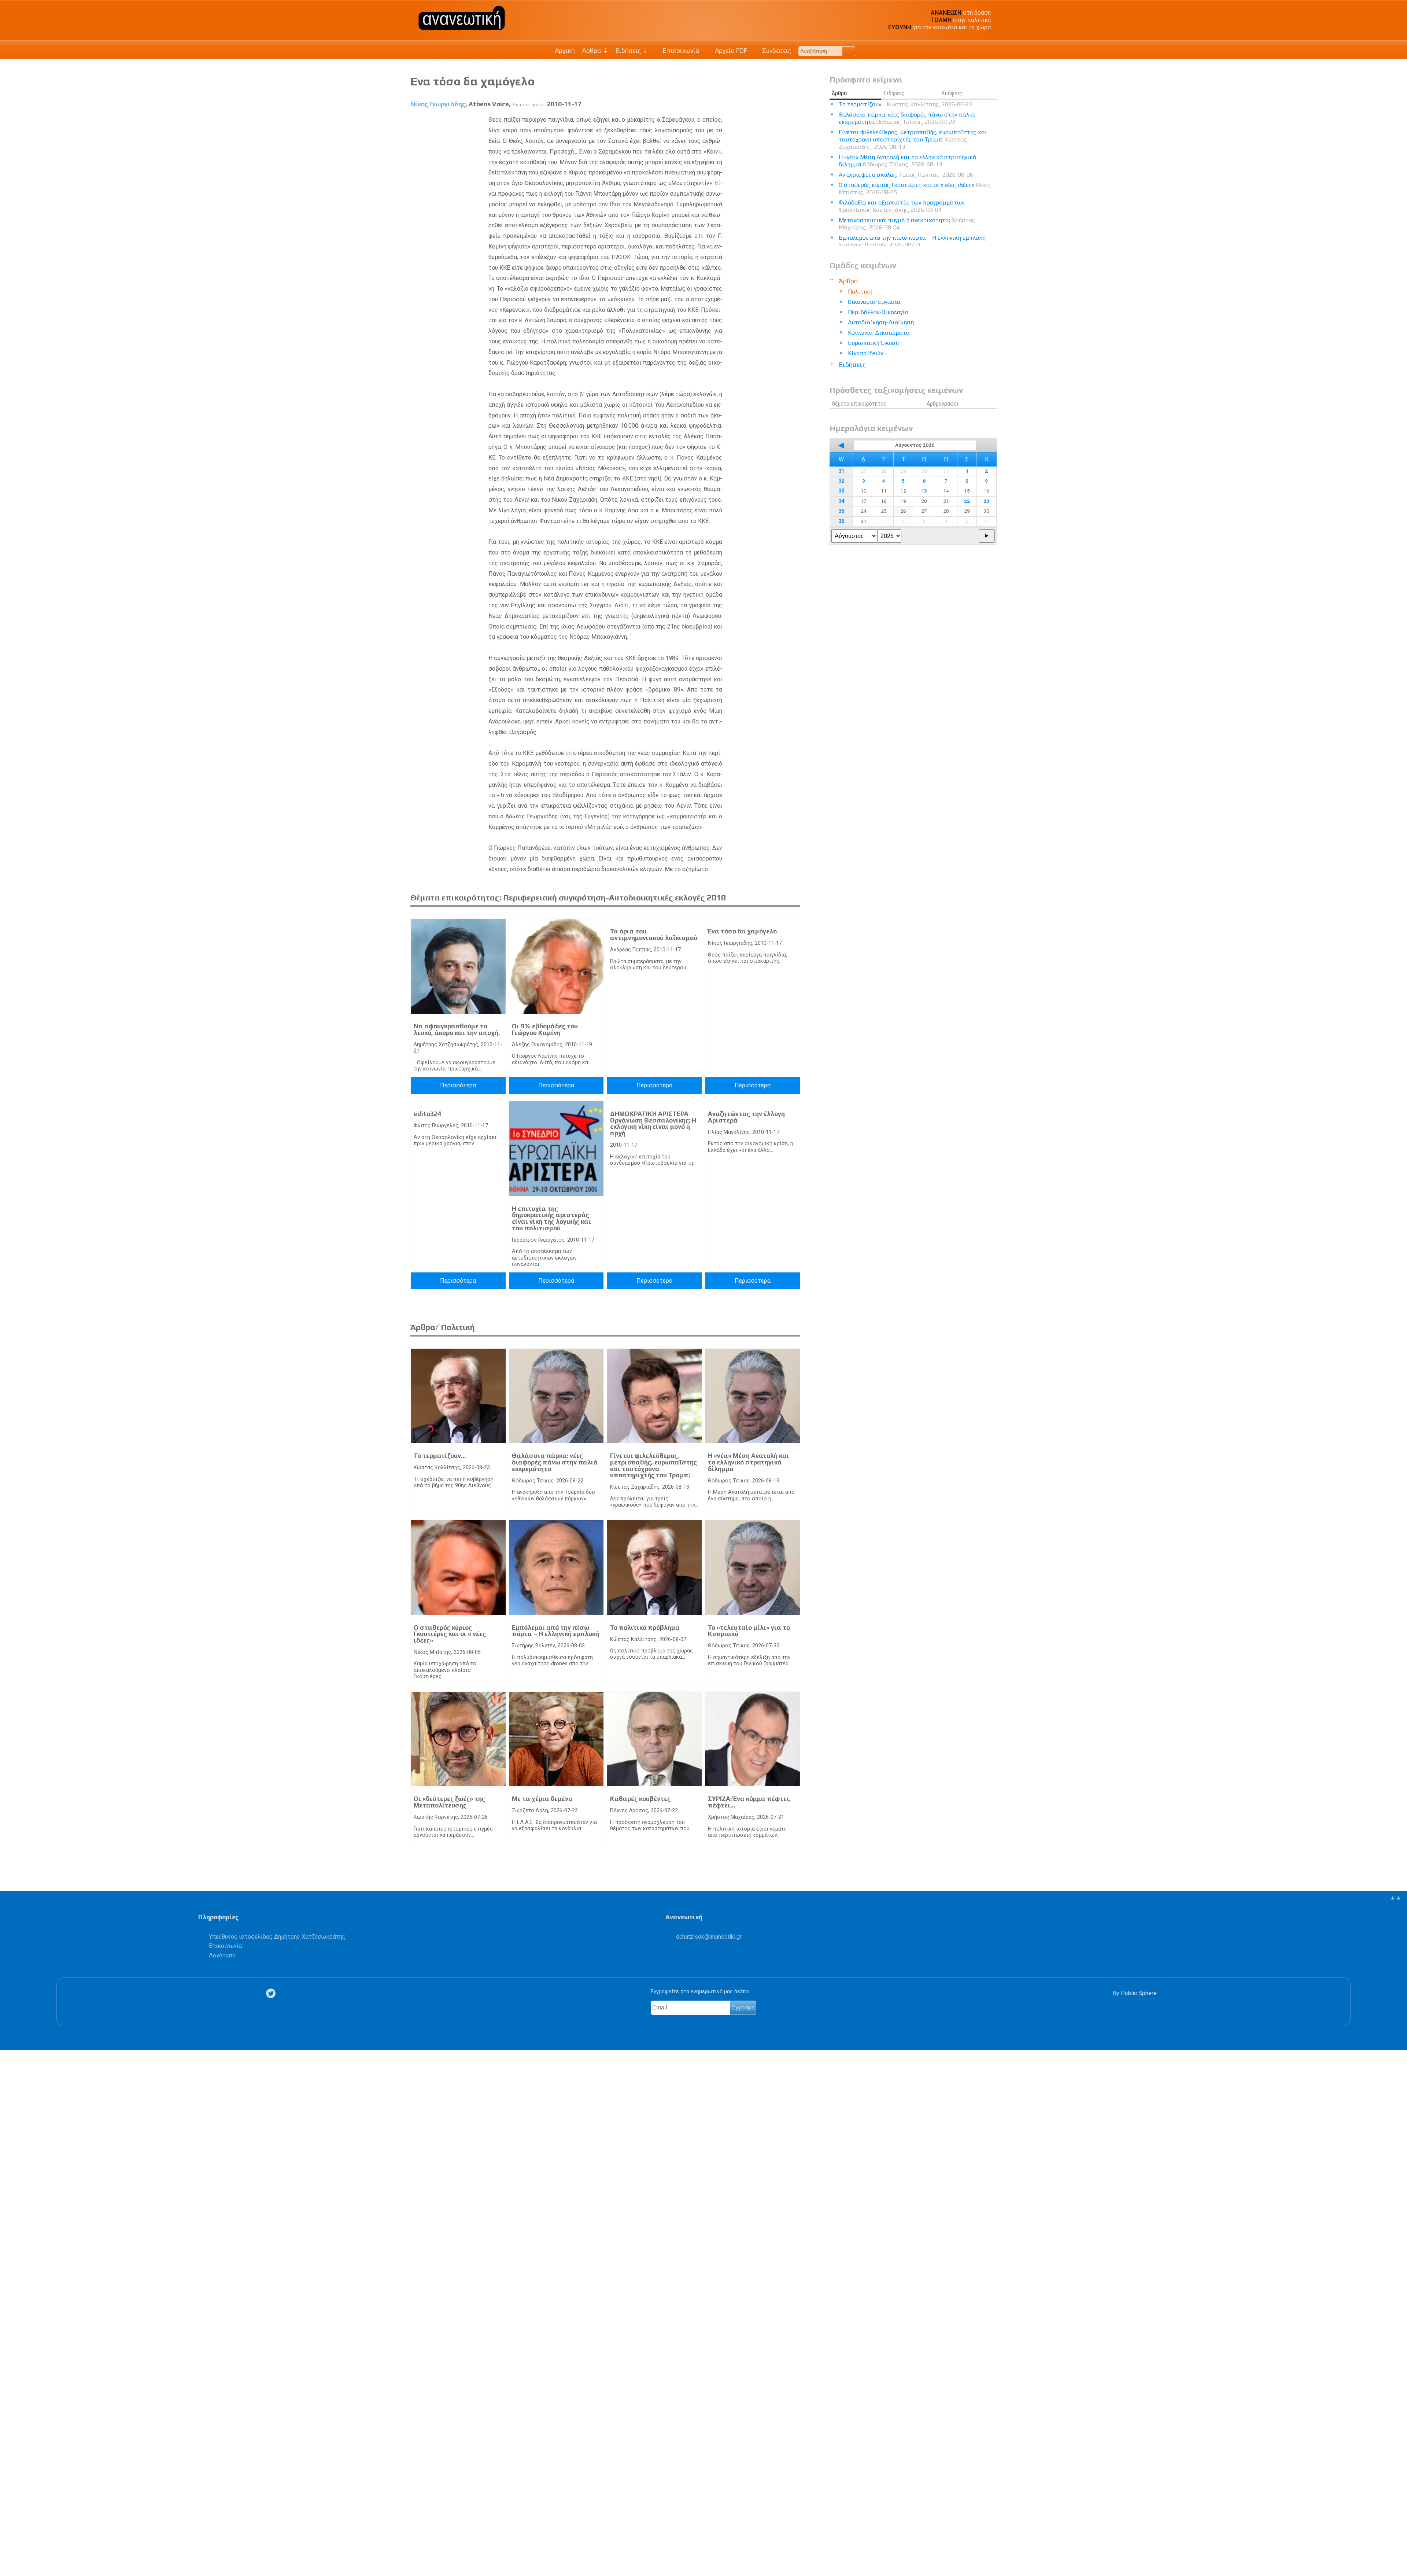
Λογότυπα (222, 1955)
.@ (709, 1937)
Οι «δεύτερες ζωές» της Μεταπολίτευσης (449, 1802)
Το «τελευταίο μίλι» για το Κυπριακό (749, 1631)
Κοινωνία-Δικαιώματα (879, 333)
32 (841, 481)
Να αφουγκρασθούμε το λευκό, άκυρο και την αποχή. (457, 1029)
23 (986, 501)
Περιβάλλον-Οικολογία (878, 312)
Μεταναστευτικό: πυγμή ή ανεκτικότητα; (907, 224)
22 (967, 501)
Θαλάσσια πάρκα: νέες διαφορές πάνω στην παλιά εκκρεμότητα (555, 1462)
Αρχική (565, 51)
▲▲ (1396, 1897)
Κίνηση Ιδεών (865, 353)
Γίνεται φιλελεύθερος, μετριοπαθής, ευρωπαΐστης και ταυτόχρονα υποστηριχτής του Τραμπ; (653, 1465)
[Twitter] (272, 1993)
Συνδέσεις (776, 51)
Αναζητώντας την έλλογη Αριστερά (746, 1117)
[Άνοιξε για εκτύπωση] (10, 2542)
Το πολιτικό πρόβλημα (645, 1628)
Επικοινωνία (680, 51)
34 (841, 501)
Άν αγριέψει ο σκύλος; (906, 175)
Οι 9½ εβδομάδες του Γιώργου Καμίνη (545, 1029)
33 (841, 491)
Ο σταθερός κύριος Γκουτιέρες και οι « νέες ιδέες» (450, 1634)
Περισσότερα (458, 1085)
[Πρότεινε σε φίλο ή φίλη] (10, 2553)
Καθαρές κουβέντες (640, 1799)
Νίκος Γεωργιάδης (438, 104)
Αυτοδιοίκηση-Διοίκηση (881, 322)
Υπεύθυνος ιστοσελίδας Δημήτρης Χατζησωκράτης (277, 1937)
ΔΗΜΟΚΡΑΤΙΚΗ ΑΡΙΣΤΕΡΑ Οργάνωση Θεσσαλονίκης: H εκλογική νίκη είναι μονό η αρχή (653, 1123)
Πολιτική (860, 292)
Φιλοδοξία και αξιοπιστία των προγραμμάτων (902, 206)
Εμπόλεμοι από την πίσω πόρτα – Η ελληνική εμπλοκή (555, 1631)
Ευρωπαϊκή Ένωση (873, 343)
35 (841, 511)
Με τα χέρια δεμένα (542, 1799)
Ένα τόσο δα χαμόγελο (742, 931)
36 (841, 521)
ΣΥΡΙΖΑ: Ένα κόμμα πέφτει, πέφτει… (749, 1802)
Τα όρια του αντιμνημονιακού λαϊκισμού (654, 935)
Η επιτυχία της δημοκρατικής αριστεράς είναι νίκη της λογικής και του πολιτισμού (551, 1218)
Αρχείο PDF (730, 51)
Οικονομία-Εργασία (874, 302)
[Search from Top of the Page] (849, 51)
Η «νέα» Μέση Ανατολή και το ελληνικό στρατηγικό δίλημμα (749, 1462)
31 (841, 471)
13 (924, 491)
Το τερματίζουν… (440, 1456)
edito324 (427, 1114)
